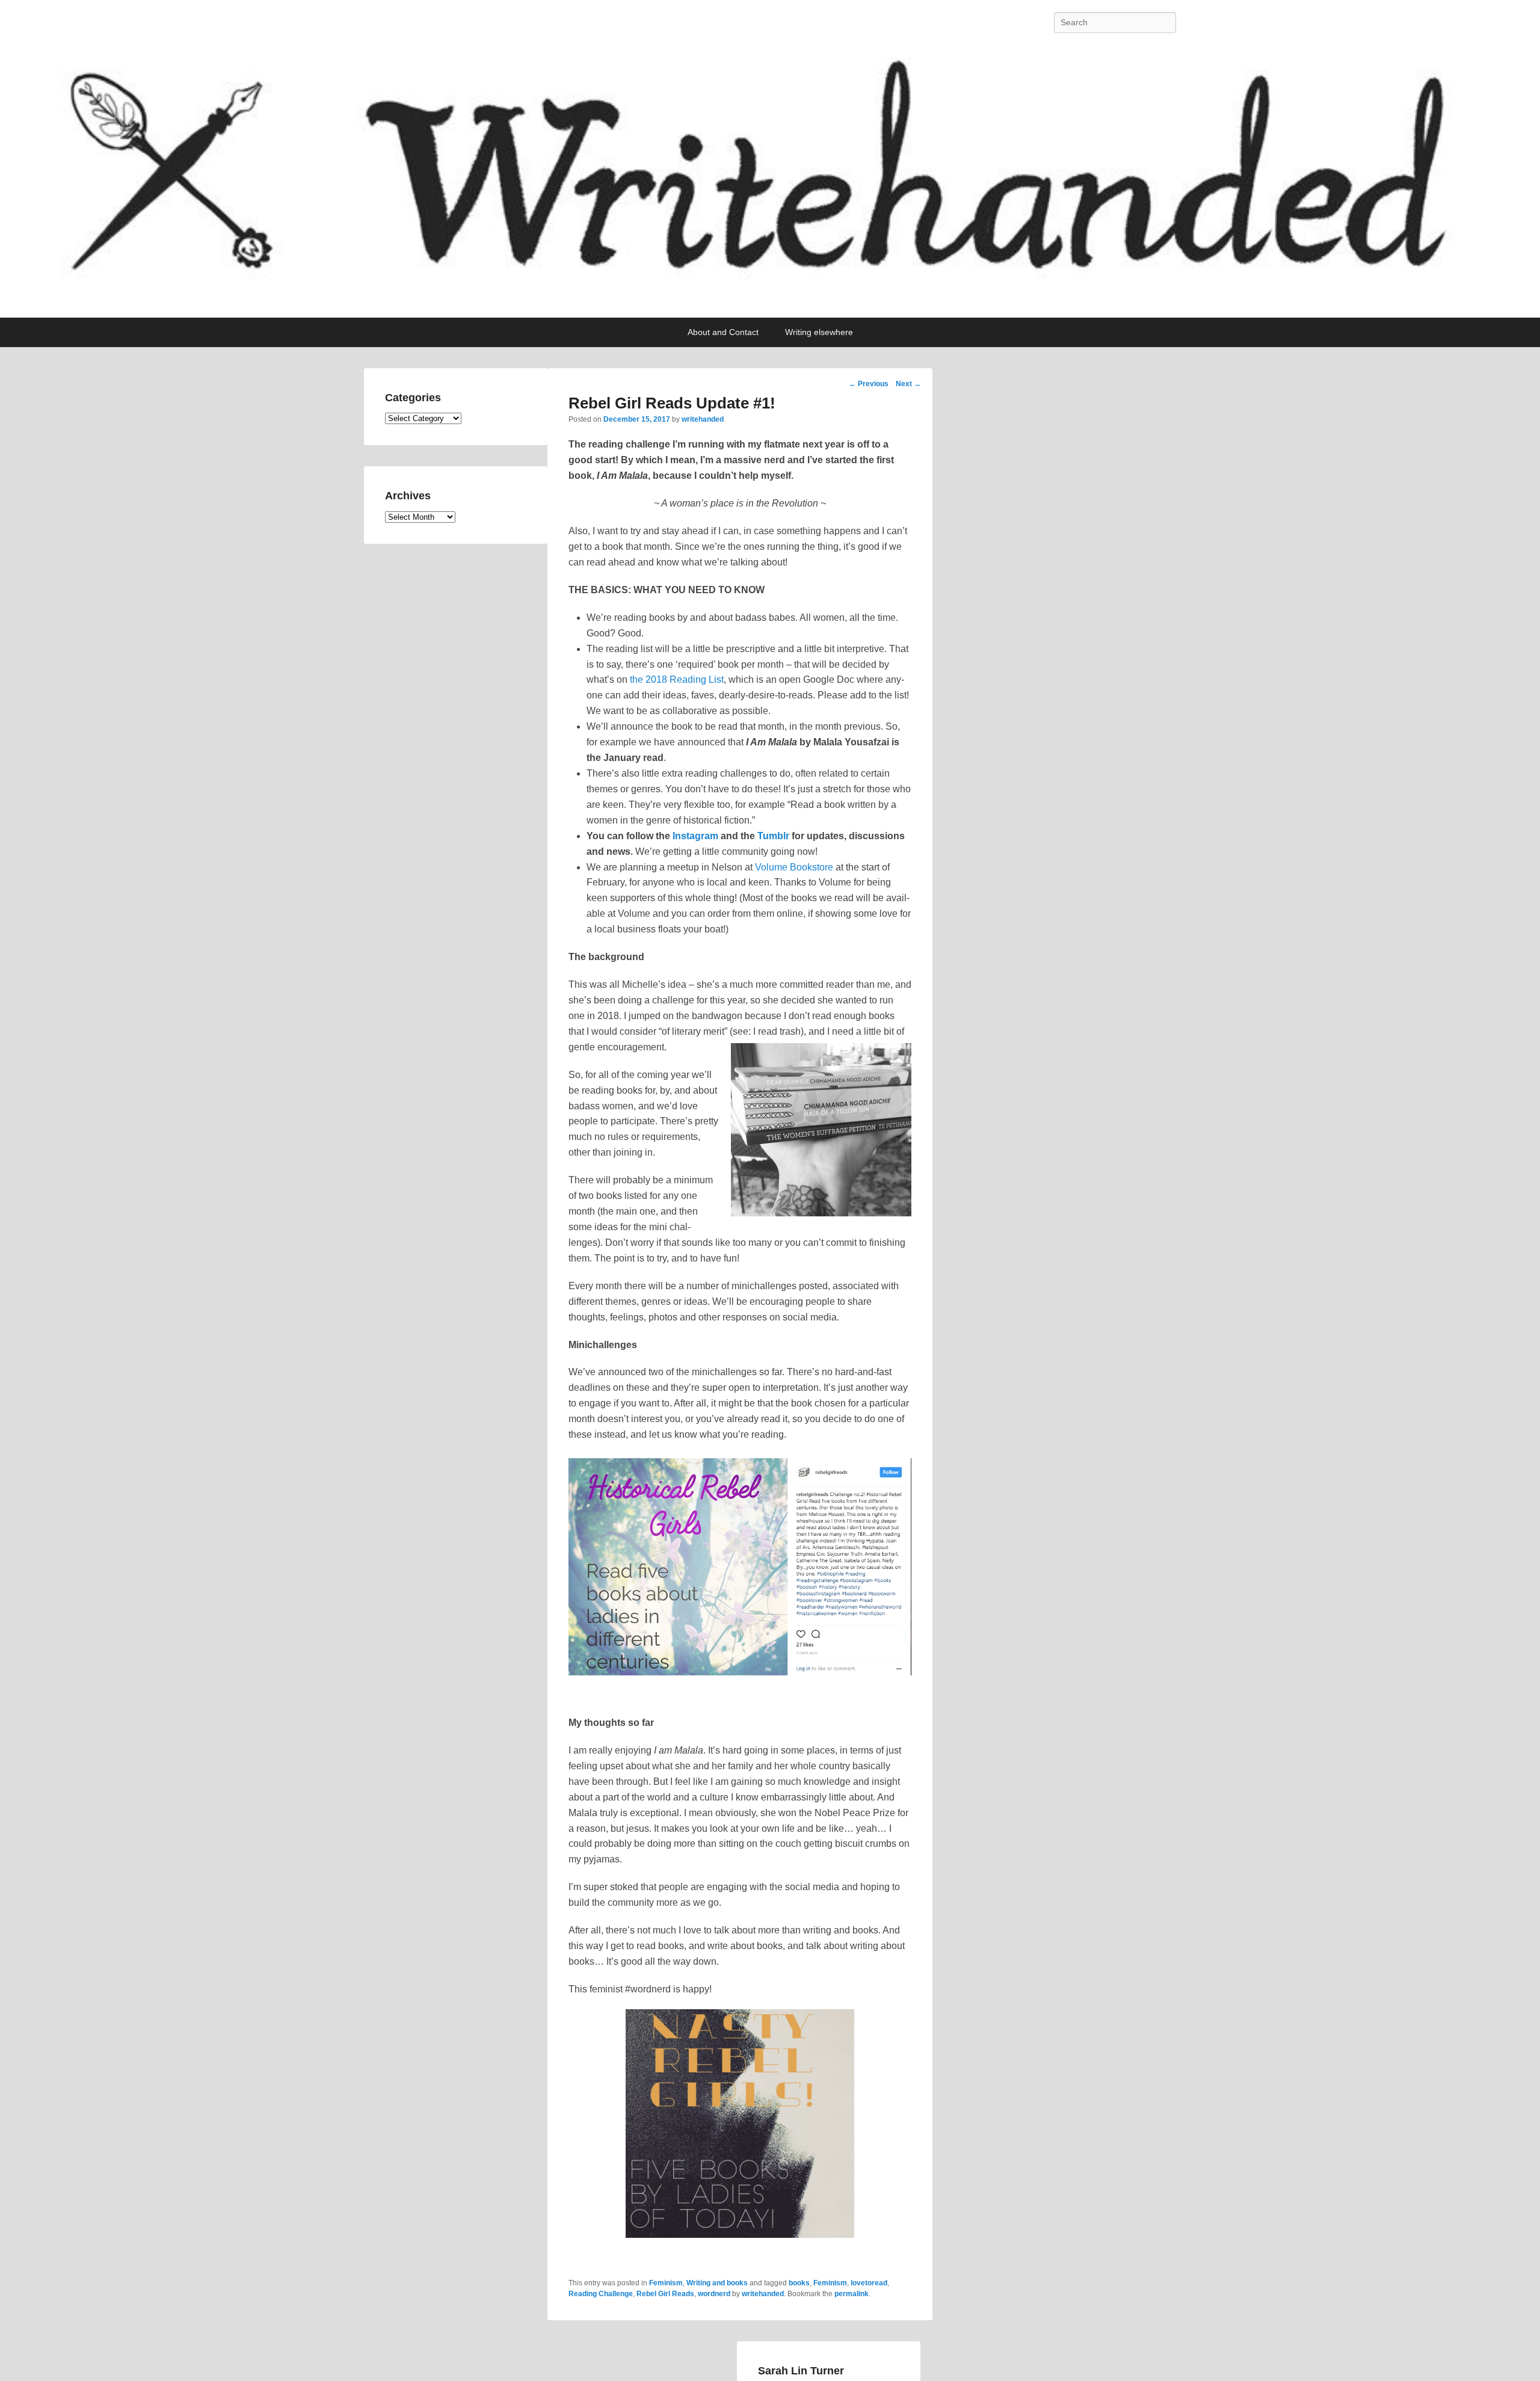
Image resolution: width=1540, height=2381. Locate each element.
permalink (852, 2294)
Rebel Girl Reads (665, 2294)
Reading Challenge (601, 2294)
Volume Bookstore (794, 867)
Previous (869, 384)
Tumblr (773, 836)
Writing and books (717, 2283)
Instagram (695, 836)
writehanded (703, 419)
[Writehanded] (770, 181)
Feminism (666, 2283)
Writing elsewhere (819, 332)
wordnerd (714, 2294)
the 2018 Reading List (677, 679)
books (799, 2283)
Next (908, 384)
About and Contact (723, 332)
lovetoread (869, 2283)
